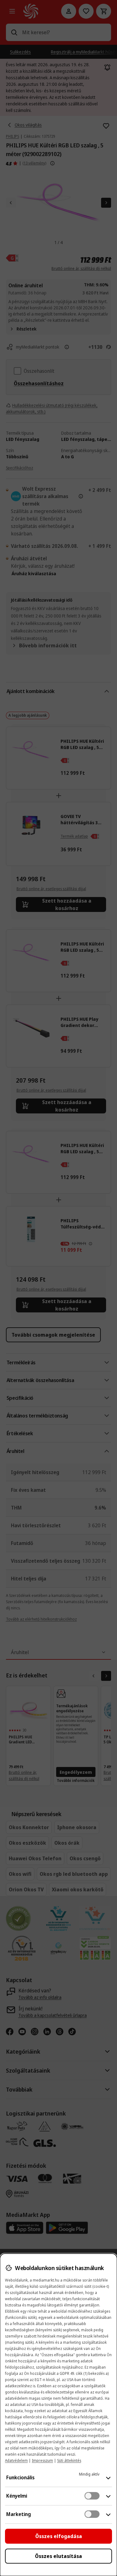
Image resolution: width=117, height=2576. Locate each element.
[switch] (92, 2496)
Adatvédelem (16, 2460)
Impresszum (42, 2460)
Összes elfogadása (59, 2536)
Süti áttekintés (69, 2460)
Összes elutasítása (58, 2556)
